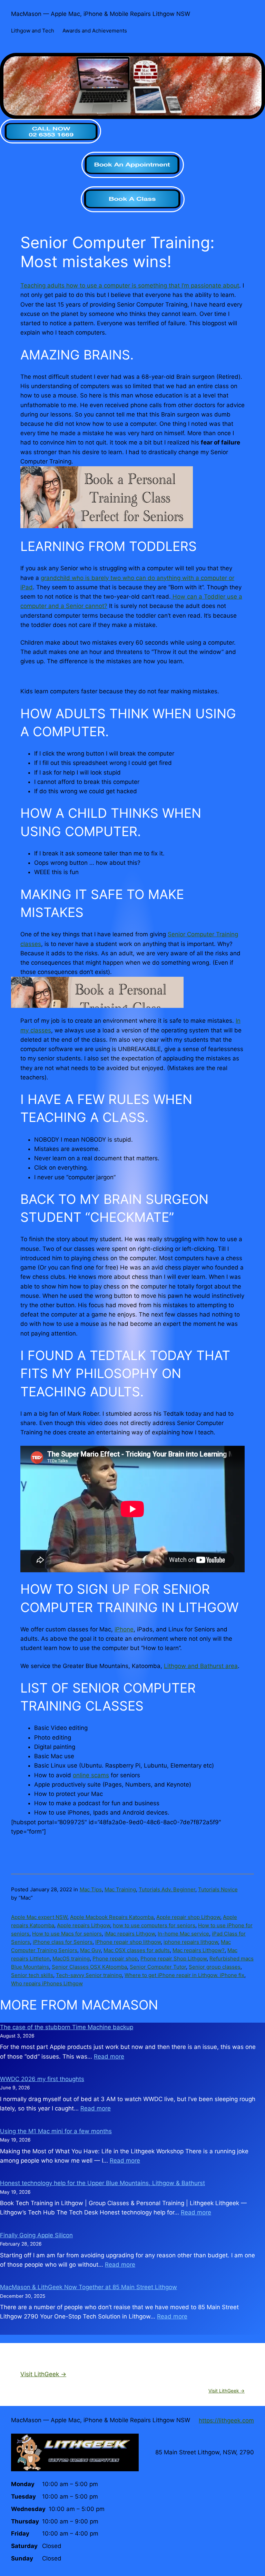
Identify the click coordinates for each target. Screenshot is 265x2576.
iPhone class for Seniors (63, 1942)
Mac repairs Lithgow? (199, 1950)
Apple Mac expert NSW (39, 1917)
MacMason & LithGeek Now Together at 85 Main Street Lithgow (89, 2287)
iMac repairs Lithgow (130, 1934)
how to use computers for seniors (154, 1925)
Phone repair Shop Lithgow (174, 1959)
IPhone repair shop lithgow (128, 1942)
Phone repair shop (115, 1959)
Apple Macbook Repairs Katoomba (112, 1917)
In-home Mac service (183, 1934)
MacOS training (71, 1959)
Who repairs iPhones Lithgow (47, 1983)
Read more (109, 2057)
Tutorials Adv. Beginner (167, 1889)
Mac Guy (90, 1950)
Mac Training (120, 1889)
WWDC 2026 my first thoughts (42, 2079)
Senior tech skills (32, 1975)
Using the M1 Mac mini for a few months (56, 2131)
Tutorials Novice (218, 1889)
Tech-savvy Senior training (89, 1975)
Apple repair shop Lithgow (188, 1917)
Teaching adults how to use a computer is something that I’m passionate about (130, 285)
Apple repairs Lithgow (84, 1925)
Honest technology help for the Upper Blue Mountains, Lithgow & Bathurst (102, 2183)
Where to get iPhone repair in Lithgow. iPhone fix (184, 1975)
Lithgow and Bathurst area (201, 1666)
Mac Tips (91, 1889)
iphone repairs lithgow (191, 1942)
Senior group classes (215, 1967)
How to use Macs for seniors (67, 1934)
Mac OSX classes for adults (137, 1950)
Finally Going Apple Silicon (36, 2235)
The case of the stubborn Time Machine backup (67, 2027)
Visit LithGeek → (43, 2374)
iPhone (124, 1629)
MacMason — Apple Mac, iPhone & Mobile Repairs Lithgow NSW (101, 14)
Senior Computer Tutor (158, 1967)
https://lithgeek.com (226, 2420)
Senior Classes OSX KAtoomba (89, 1967)
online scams (91, 1775)
